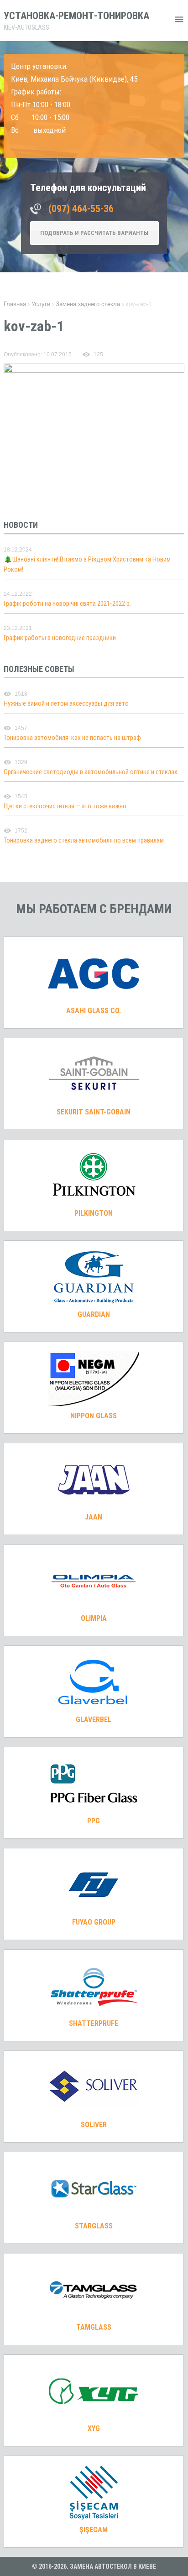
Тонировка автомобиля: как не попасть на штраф (72, 738)
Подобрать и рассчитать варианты (94, 233)
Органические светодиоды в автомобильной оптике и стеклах (91, 772)
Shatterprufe (94, 2023)
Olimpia (94, 1618)
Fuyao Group (94, 1922)
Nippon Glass (94, 1416)
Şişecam (94, 2530)
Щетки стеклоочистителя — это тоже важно (65, 806)
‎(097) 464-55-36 (81, 209)
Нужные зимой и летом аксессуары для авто (66, 703)
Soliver (94, 2125)
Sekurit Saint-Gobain (94, 1112)
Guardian (94, 1314)
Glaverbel (94, 1720)
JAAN (94, 1517)
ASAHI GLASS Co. (94, 1011)
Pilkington (94, 1213)
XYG (94, 2428)
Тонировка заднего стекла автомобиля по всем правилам (84, 840)
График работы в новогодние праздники (60, 638)
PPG (94, 1821)
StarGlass (94, 2226)
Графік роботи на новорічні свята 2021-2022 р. (67, 604)
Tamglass (94, 2327)
